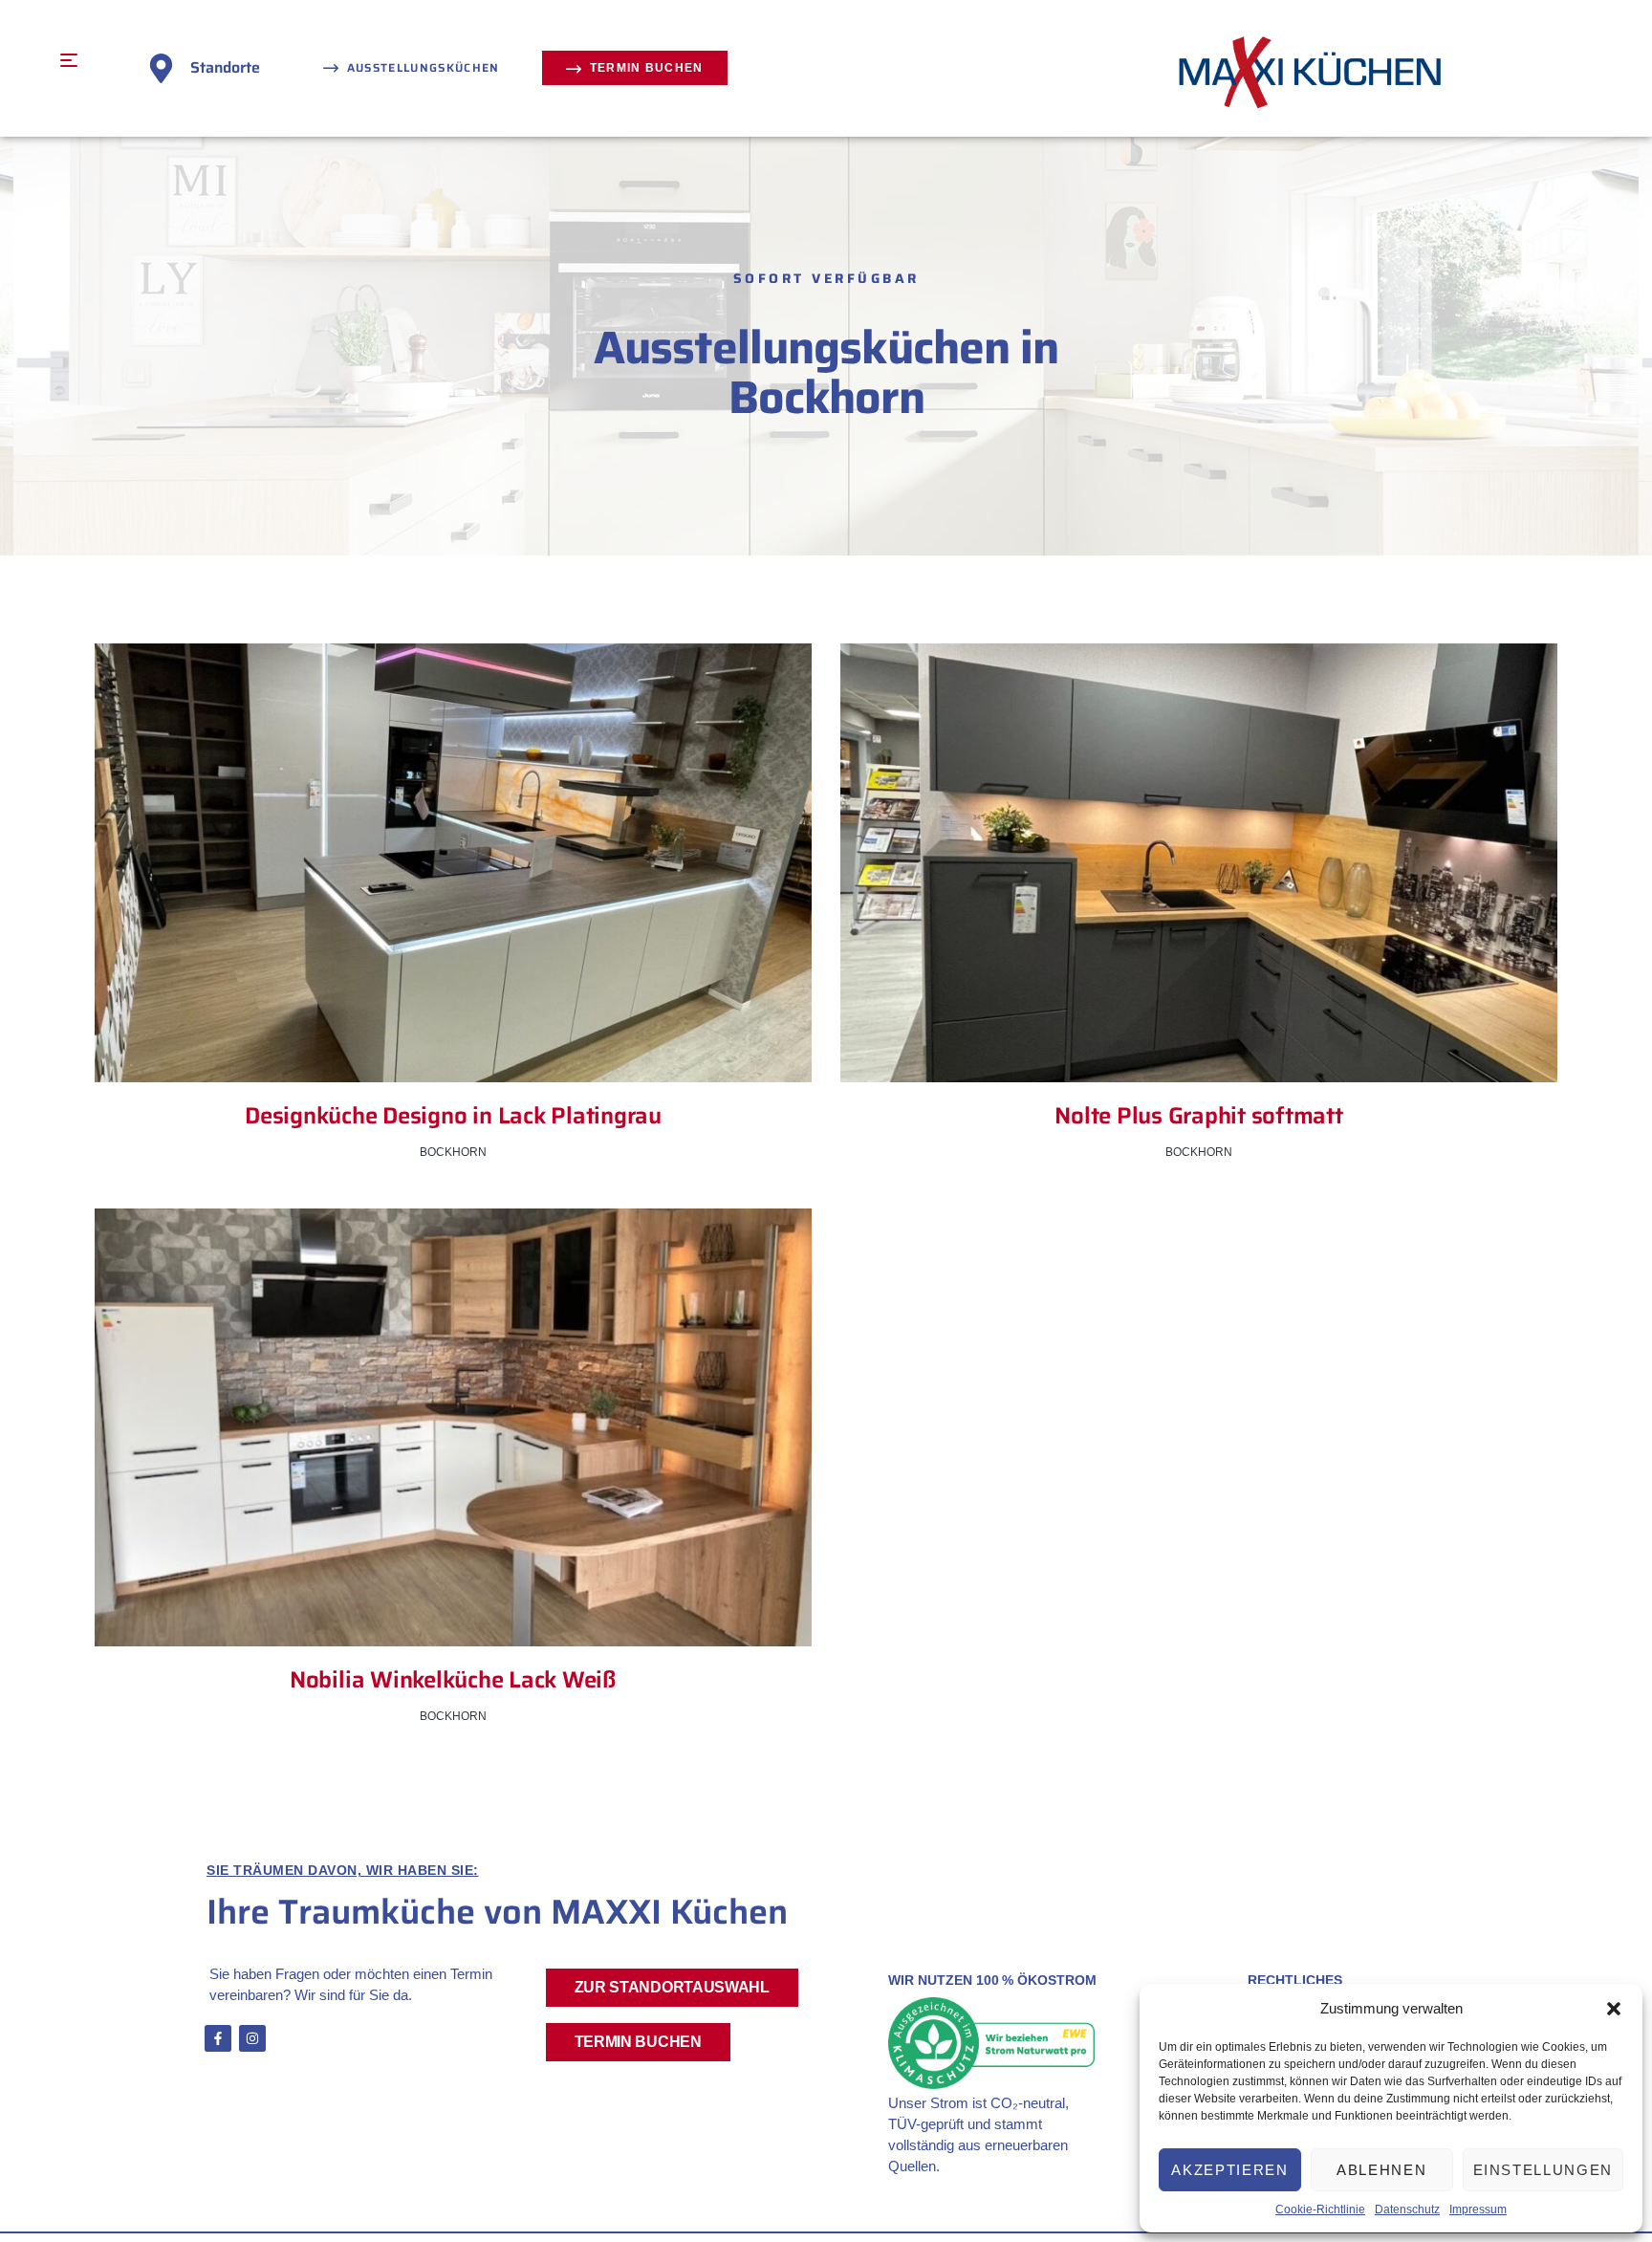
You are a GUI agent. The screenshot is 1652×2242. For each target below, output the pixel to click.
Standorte (225, 67)
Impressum (1478, 2209)
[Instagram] (252, 2038)
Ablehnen (1381, 2170)
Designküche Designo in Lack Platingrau (453, 1116)
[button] (1614, 2009)
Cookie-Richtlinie (1320, 2209)
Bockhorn (453, 1152)
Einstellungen (1543, 2170)
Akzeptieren (1229, 2170)
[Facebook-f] (218, 2038)
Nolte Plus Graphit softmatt (1199, 1116)
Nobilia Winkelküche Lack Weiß (453, 1680)
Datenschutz (1407, 2209)
